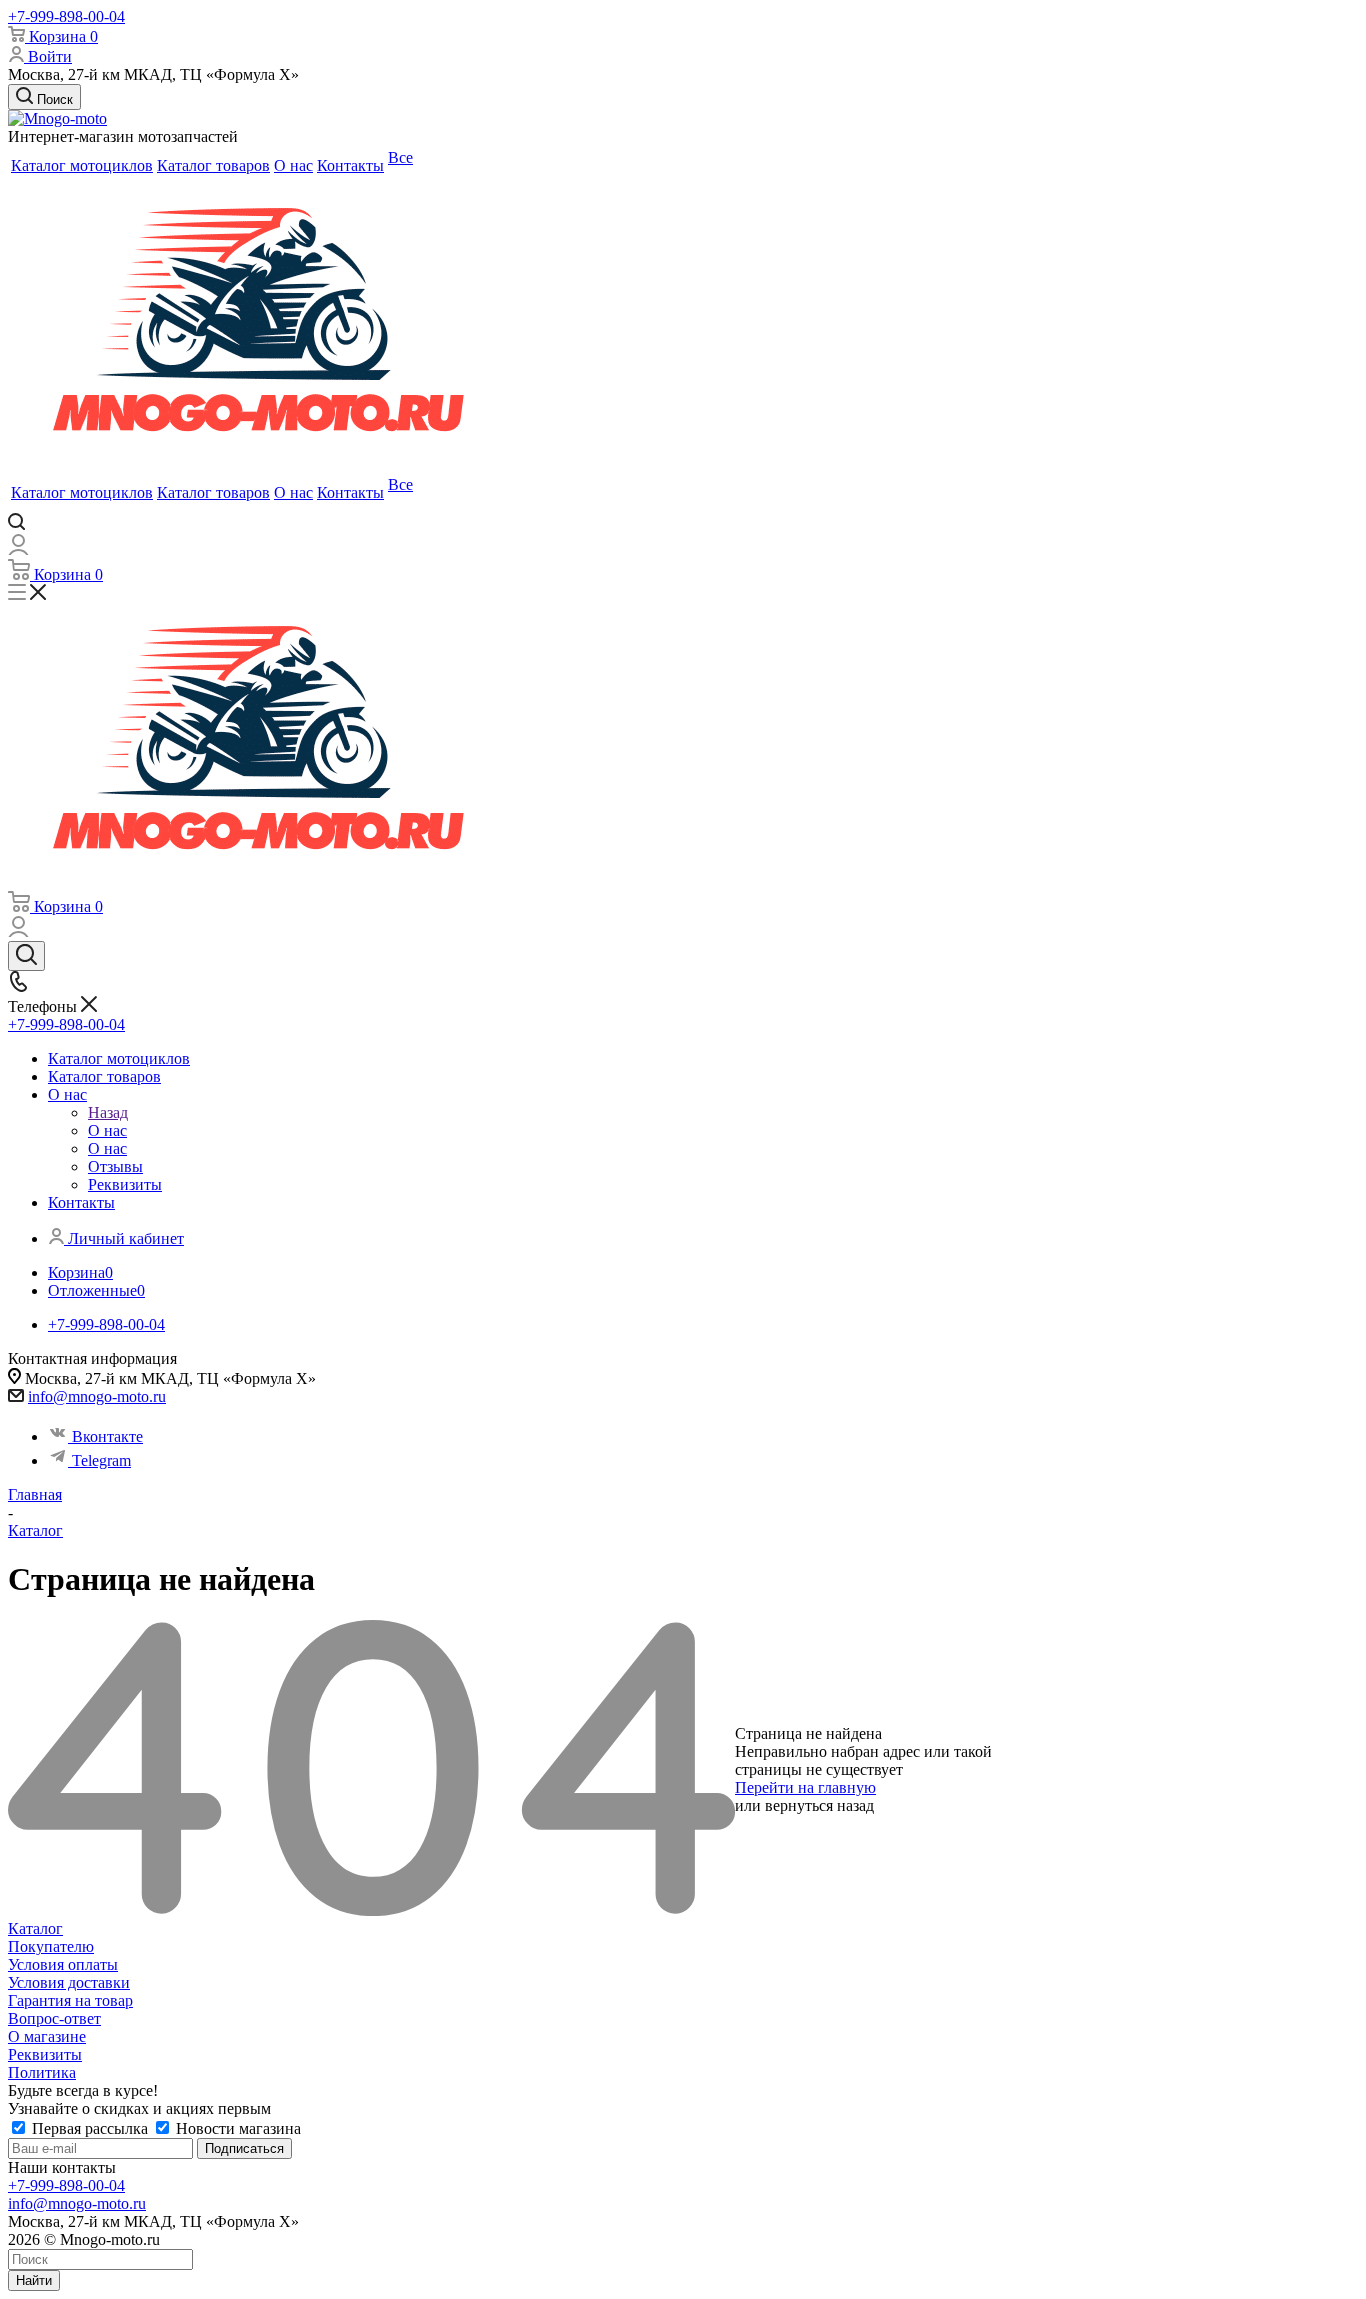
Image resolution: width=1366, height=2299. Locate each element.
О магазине (47, 2036)
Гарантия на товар (70, 2000)
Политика (42, 2072)
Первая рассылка (90, 2128)
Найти (34, 2280)
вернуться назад (819, 1805)
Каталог (35, 1928)
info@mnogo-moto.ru (97, 1396)
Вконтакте (107, 1436)
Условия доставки (69, 1982)
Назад (108, 1112)
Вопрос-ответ (54, 2018)
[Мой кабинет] (18, 549)
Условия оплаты (63, 1964)
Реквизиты (45, 2054)
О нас (107, 1130)
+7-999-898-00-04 (66, 16)
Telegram (101, 1460)
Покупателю (51, 1946)
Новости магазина (236, 2128)
